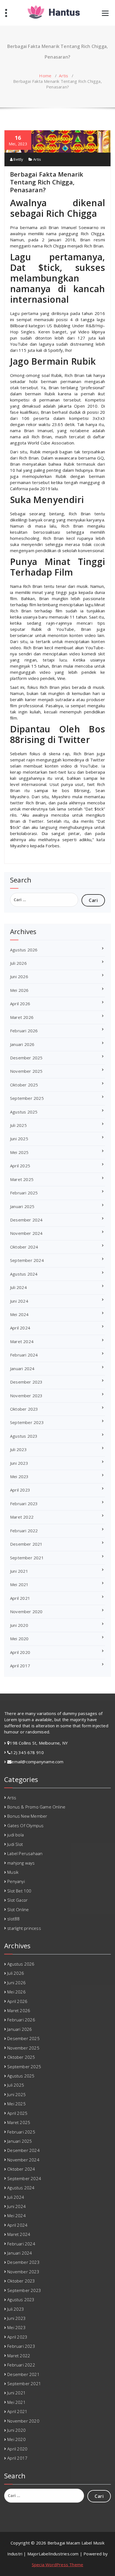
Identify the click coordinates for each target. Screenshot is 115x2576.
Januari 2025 (22, 1206)
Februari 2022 (24, 1531)
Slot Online (18, 1909)
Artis (64, 76)
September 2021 (27, 1558)
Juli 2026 (18, 963)
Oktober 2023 (24, 1409)
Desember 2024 (26, 1220)
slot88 (13, 1919)
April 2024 (20, 1328)
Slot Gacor (17, 1900)
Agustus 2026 (24, 950)
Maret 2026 (22, 1017)
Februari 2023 (24, 1504)
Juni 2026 (19, 976)
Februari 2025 (24, 1193)
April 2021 (20, 1598)
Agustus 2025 (24, 1112)
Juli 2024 (18, 1287)
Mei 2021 (19, 1584)
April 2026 (20, 1004)
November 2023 (26, 1396)
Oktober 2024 (24, 1247)
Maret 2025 (22, 1179)
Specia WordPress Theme (57, 2565)
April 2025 (20, 1166)
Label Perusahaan (25, 1853)
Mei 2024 (19, 1314)
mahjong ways (21, 1863)
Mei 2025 (19, 1152)
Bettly (18, 159)
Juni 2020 (19, 1625)
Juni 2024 (19, 1301)
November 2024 (26, 1233)
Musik (13, 1872)
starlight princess (24, 1928)
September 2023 (27, 1422)
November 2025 (26, 1071)
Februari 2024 (24, 1355)
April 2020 (20, 1652)
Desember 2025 (26, 1058)
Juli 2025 (18, 1125)
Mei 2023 (19, 1476)
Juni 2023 (19, 1463)
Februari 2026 (24, 1031)
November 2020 (26, 1611)
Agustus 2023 (24, 1436)
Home (45, 76)
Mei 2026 (19, 990)
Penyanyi (16, 1881)
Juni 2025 (19, 1139)
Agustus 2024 (24, 1274)
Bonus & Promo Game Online (36, 1807)
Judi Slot (15, 1844)
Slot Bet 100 (19, 1891)
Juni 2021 (19, 1571)
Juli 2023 (18, 1449)
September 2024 (27, 1260)
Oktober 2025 (24, 1085)
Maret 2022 (22, 1517)
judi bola (15, 1835)
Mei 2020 (19, 1639)
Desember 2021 (26, 1544)
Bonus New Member (27, 1816)
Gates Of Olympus (25, 1825)
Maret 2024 (22, 1341)
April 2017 (20, 1666)
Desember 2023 (26, 1382)
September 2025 (27, 1098)
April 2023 (20, 1490)
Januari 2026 (22, 1044)
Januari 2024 (22, 1368)
